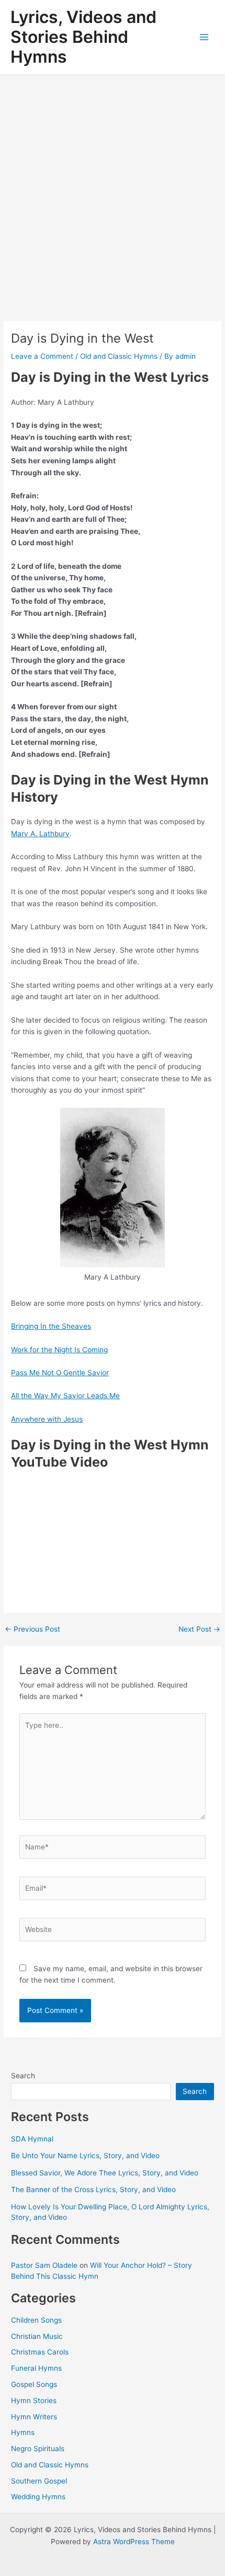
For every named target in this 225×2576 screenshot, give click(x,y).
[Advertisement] (113, 192)
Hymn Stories (34, 2401)
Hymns (23, 2432)
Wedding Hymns (38, 2497)
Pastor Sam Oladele (44, 2265)
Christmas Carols (40, 2352)
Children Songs (36, 2320)
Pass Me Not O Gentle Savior (60, 1373)
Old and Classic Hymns (119, 356)
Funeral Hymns (36, 2368)
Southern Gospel (39, 2481)
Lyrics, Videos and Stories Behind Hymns (83, 37)
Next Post (199, 1630)
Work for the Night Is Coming (59, 1350)
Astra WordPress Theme (134, 2542)
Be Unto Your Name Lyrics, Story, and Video (85, 2156)
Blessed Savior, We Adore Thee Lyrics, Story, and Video (105, 2173)
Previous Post (32, 1630)
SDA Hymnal (32, 2139)
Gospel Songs (34, 2384)
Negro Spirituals (38, 2449)
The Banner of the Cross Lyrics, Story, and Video (93, 2189)
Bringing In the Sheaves (51, 1326)
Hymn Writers (34, 2417)
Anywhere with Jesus (47, 1419)
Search (23, 2076)
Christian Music (37, 2336)
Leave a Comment (42, 356)
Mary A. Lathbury (40, 834)
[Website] (113, 1931)
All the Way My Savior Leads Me (65, 1396)
